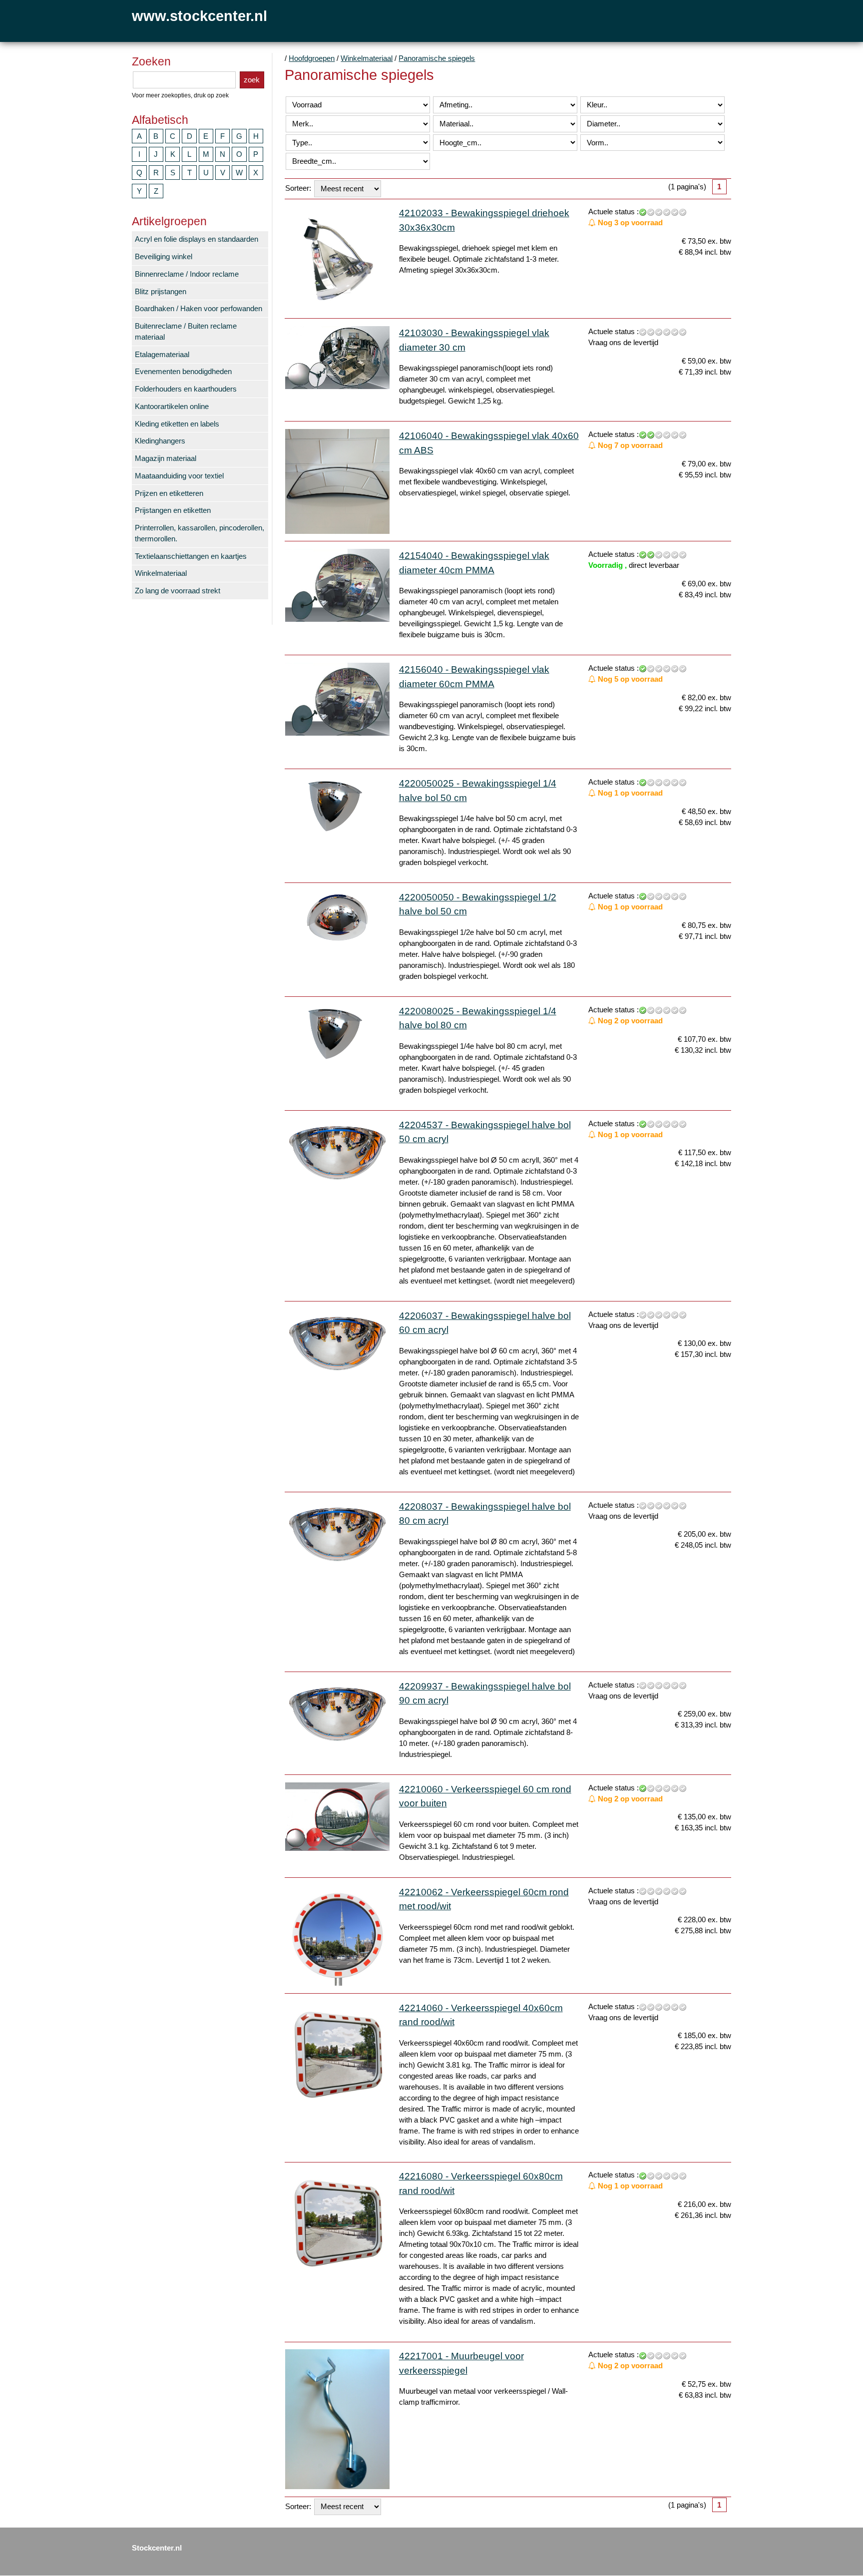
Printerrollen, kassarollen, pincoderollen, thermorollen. (200, 533)
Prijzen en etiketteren (169, 493)
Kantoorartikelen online (172, 407)
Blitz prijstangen (161, 292)
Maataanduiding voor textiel (179, 476)
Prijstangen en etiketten (173, 510)
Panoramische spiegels (437, 58)
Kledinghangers (160, 441)
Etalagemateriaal (162, 355)
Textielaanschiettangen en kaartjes (191, 556)
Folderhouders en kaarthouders (186, 389)
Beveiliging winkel (164, 257)
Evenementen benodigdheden (183, 372)
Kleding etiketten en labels (177, 424)
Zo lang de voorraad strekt (178, 591)
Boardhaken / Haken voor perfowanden (199, 309)
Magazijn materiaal (166, 458)
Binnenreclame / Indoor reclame (187, 274)
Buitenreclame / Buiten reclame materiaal (186, 332)
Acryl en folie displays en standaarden (197, 239)
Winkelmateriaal (161, 573)
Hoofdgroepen (312, 58)
